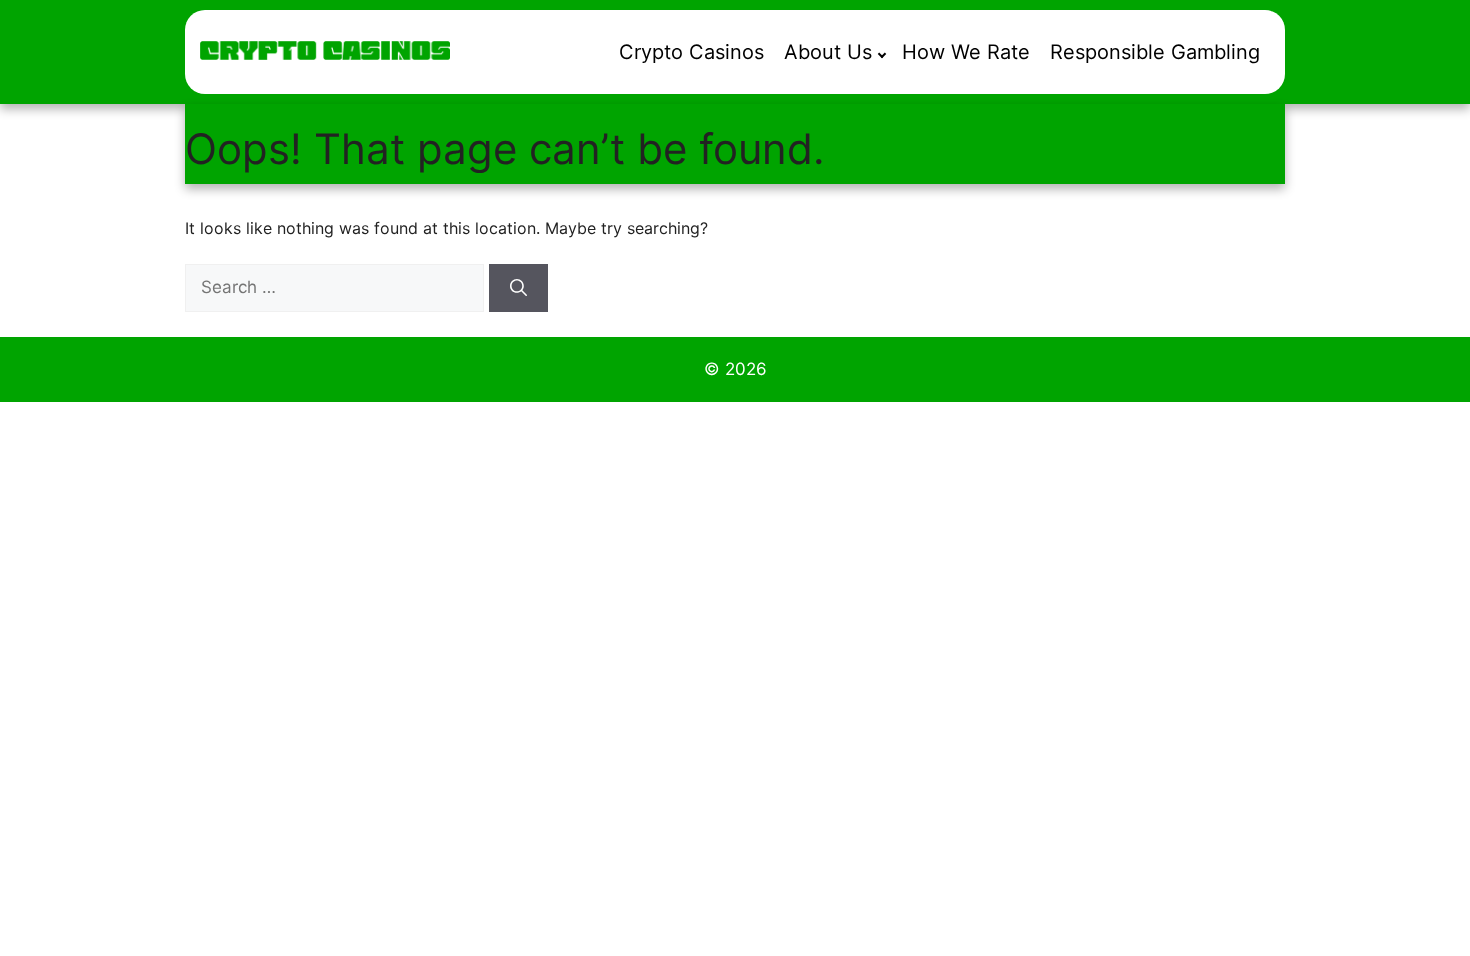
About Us (828, 52)
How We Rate (966, 52)
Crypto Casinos (691, 52)
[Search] (518, 288)
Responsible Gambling (1155, 52)
